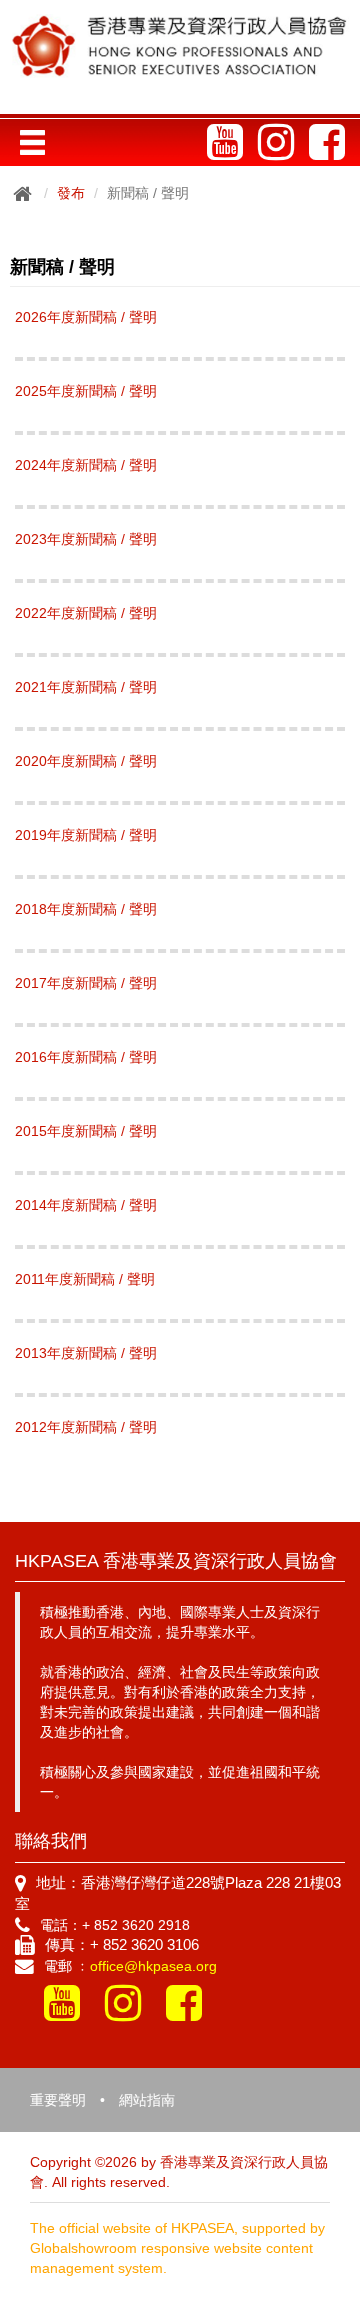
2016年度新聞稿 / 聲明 (86, 1057)
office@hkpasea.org (153, 1966)
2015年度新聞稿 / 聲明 (86, 1131)
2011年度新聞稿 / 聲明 (85, 1279)
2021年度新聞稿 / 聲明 (86, 687)
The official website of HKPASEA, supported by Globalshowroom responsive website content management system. (177, 2248)
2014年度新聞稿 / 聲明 (86, 1205)
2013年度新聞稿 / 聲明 (86, 1353)
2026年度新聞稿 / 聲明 (86, 317)
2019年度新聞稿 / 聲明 (86, 835)
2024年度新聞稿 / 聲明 (86, 465)
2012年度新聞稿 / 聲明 (86, 1427)
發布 (71, 193)
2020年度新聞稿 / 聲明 (86, 761)
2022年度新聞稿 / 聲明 (86, 613)
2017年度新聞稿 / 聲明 (86, 983)
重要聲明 (58, 2100)
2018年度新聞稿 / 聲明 (86, 909)
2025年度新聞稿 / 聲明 (86, 391)
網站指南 (147, 2100)
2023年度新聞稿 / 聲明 (86, 539)
